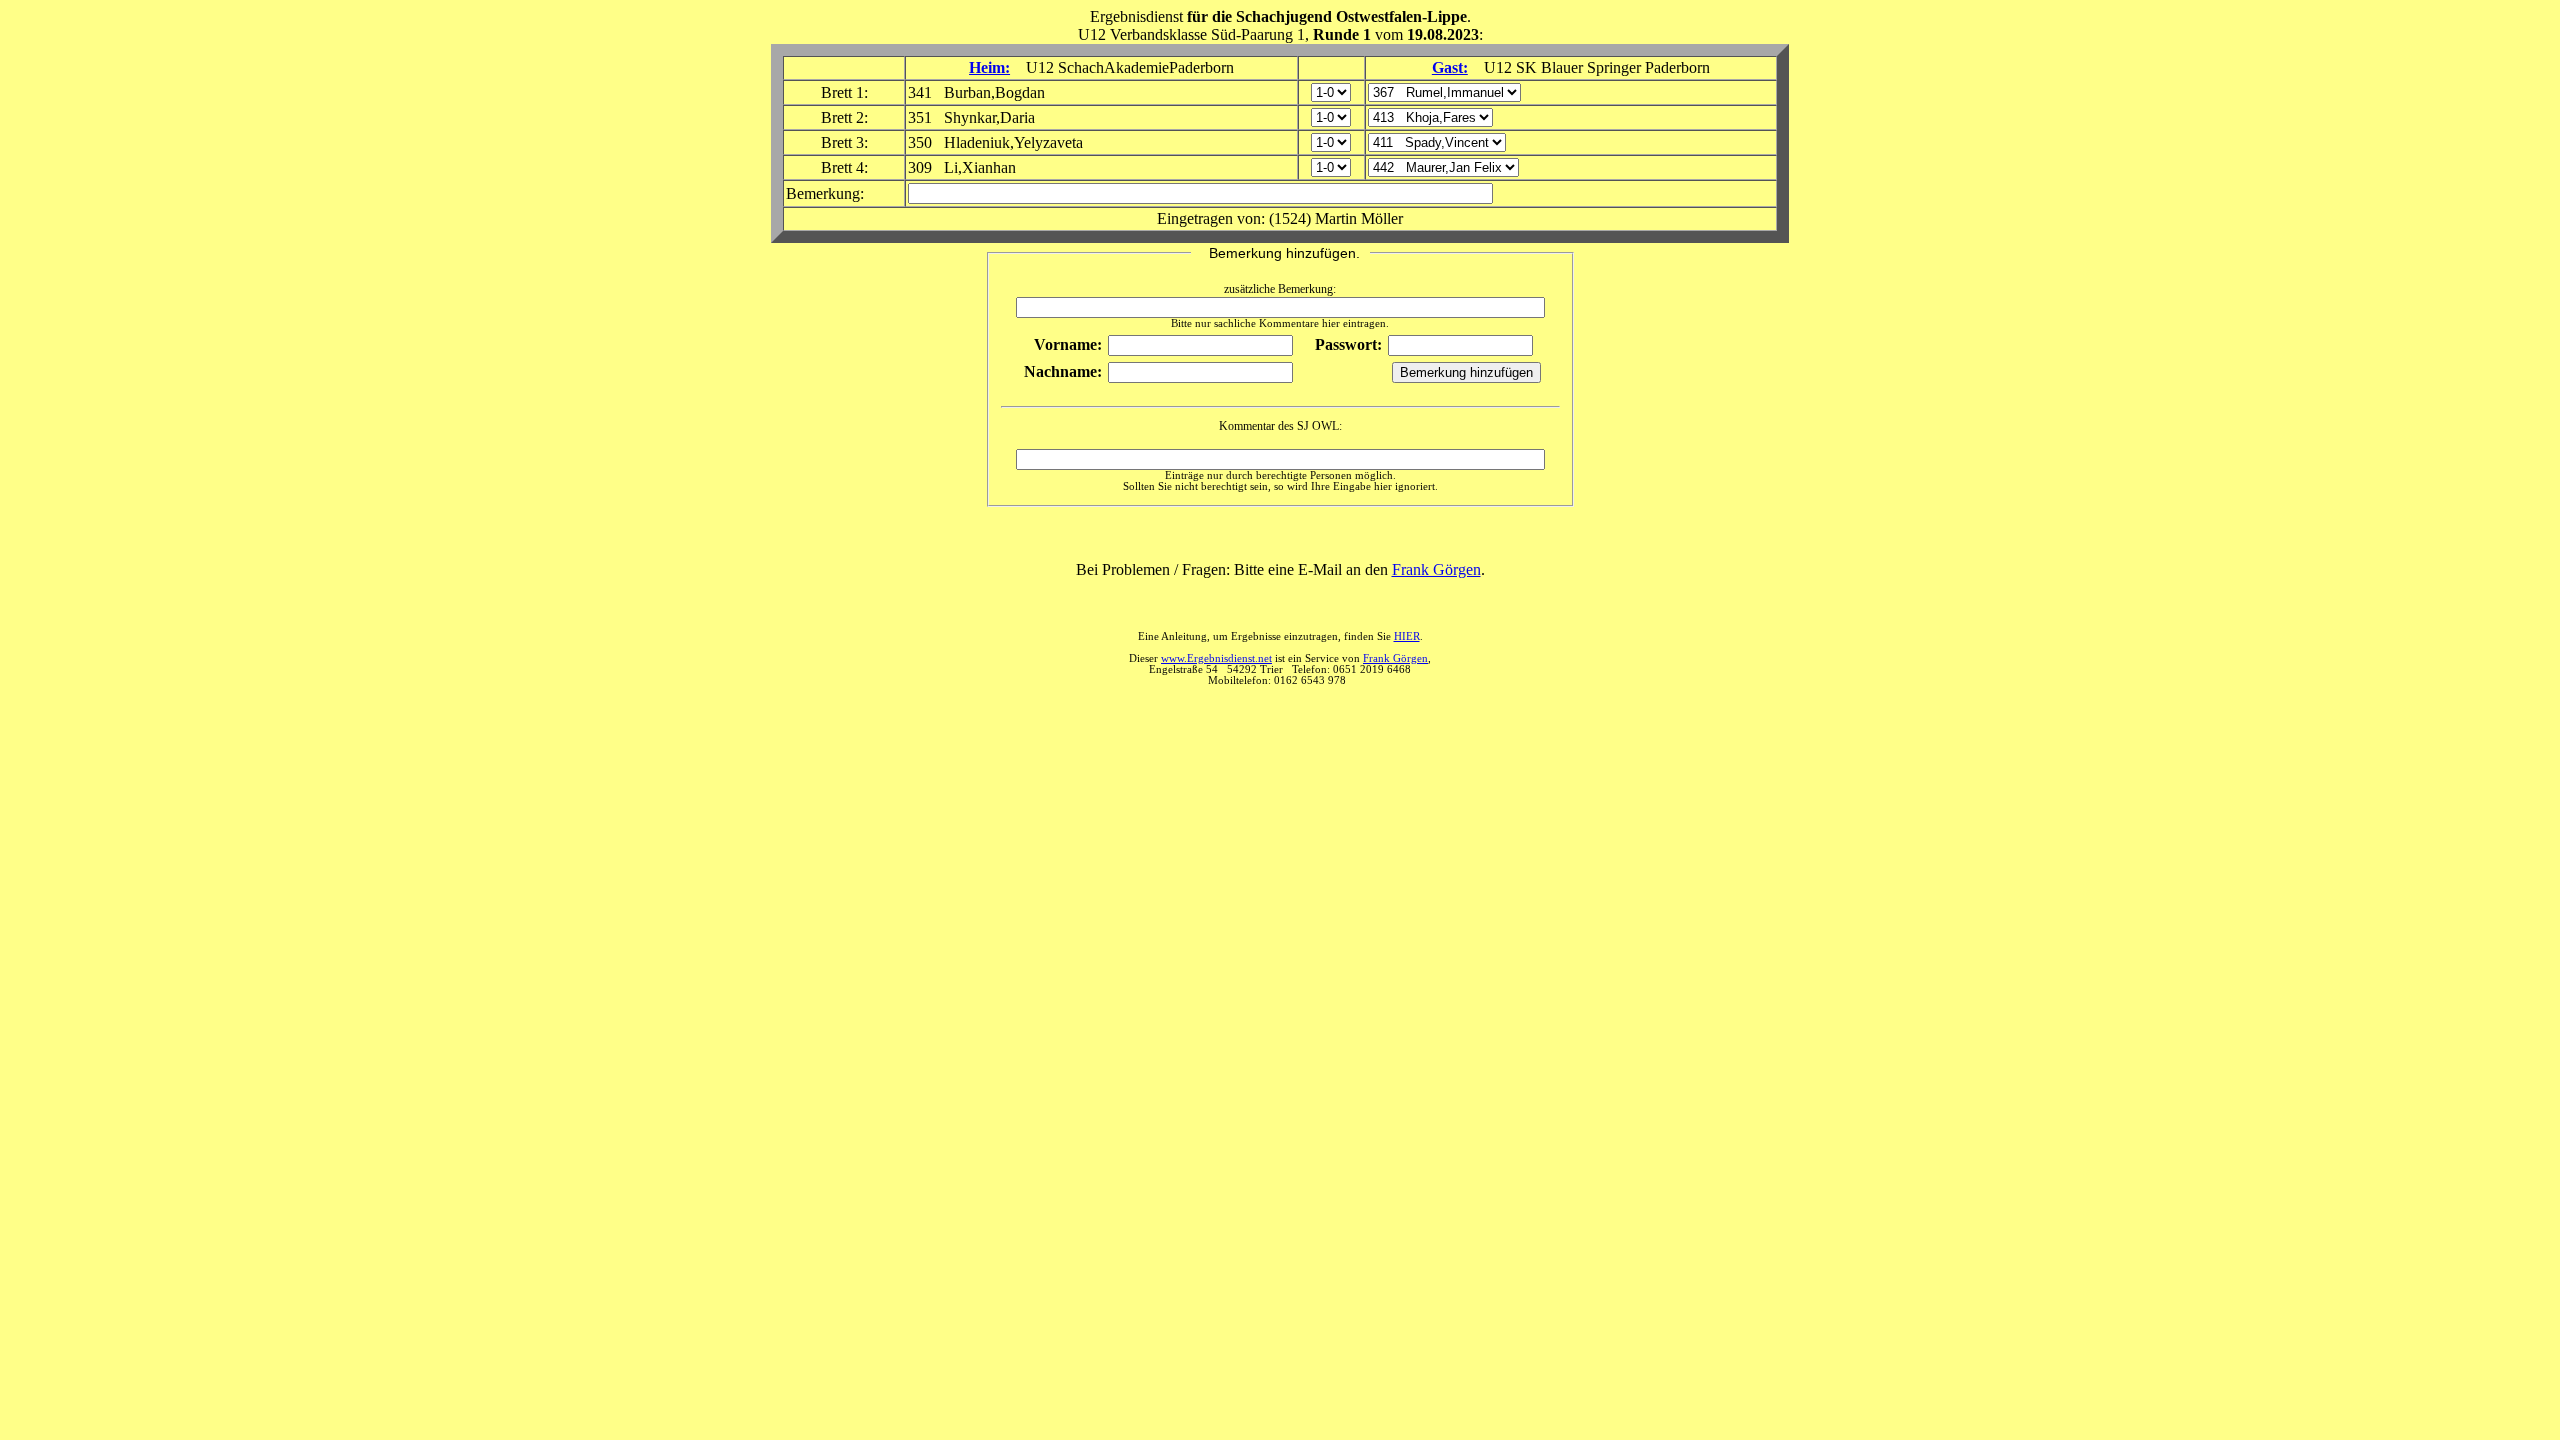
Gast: (1450, 67)
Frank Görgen (1436, 569)
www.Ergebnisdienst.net (1216, 658)
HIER (1407, 636)
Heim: (989, 67)
